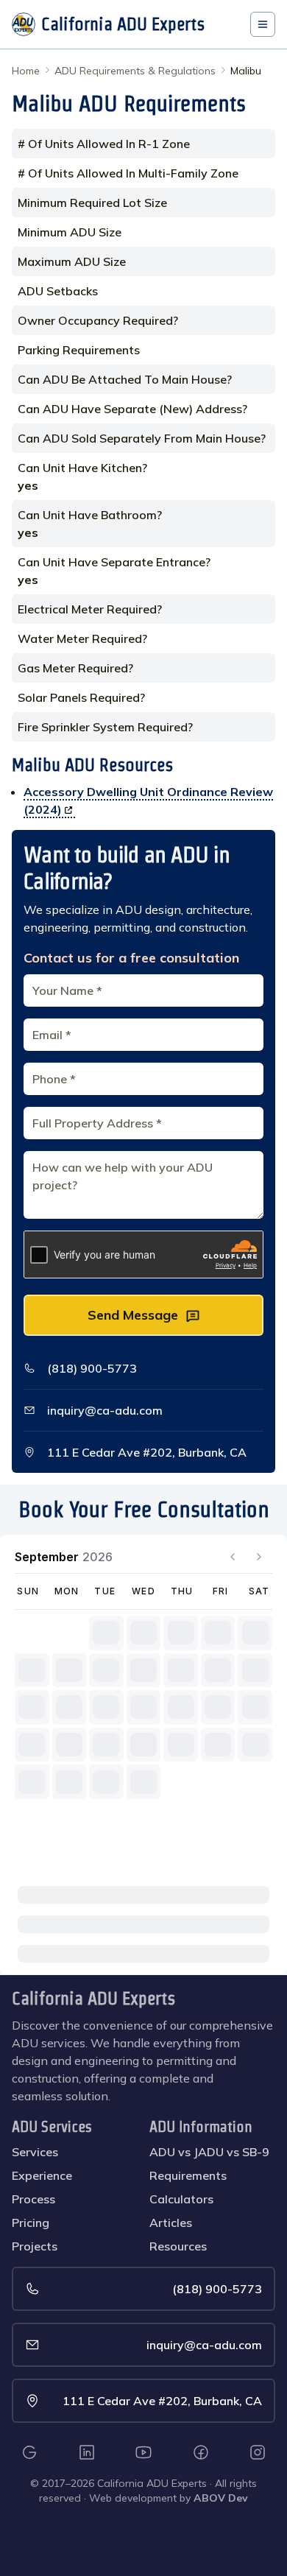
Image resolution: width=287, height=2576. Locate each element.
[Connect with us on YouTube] (143, 2452)
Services (35, 2152)
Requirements (188, 2175)
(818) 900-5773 (92, 1368)
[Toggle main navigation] (263, 24)
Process (33, 2199)
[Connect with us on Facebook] (201, 2452)
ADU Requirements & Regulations (135, 71)
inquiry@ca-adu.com (105, 1410)
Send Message (133, 1315)
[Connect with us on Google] (29, 2452)
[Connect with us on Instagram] (258, 2452)
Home (26, 71)
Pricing (31, 2223)
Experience (42, 2175)
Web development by (169, 2498)
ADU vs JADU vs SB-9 (209, 2152)
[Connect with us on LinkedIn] (87, 2452)
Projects (35, 2246)
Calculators (181, 2199)
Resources (178, 2246)
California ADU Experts (93, 1998)
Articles (171, 2223)
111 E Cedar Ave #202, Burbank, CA (147, 1452)
